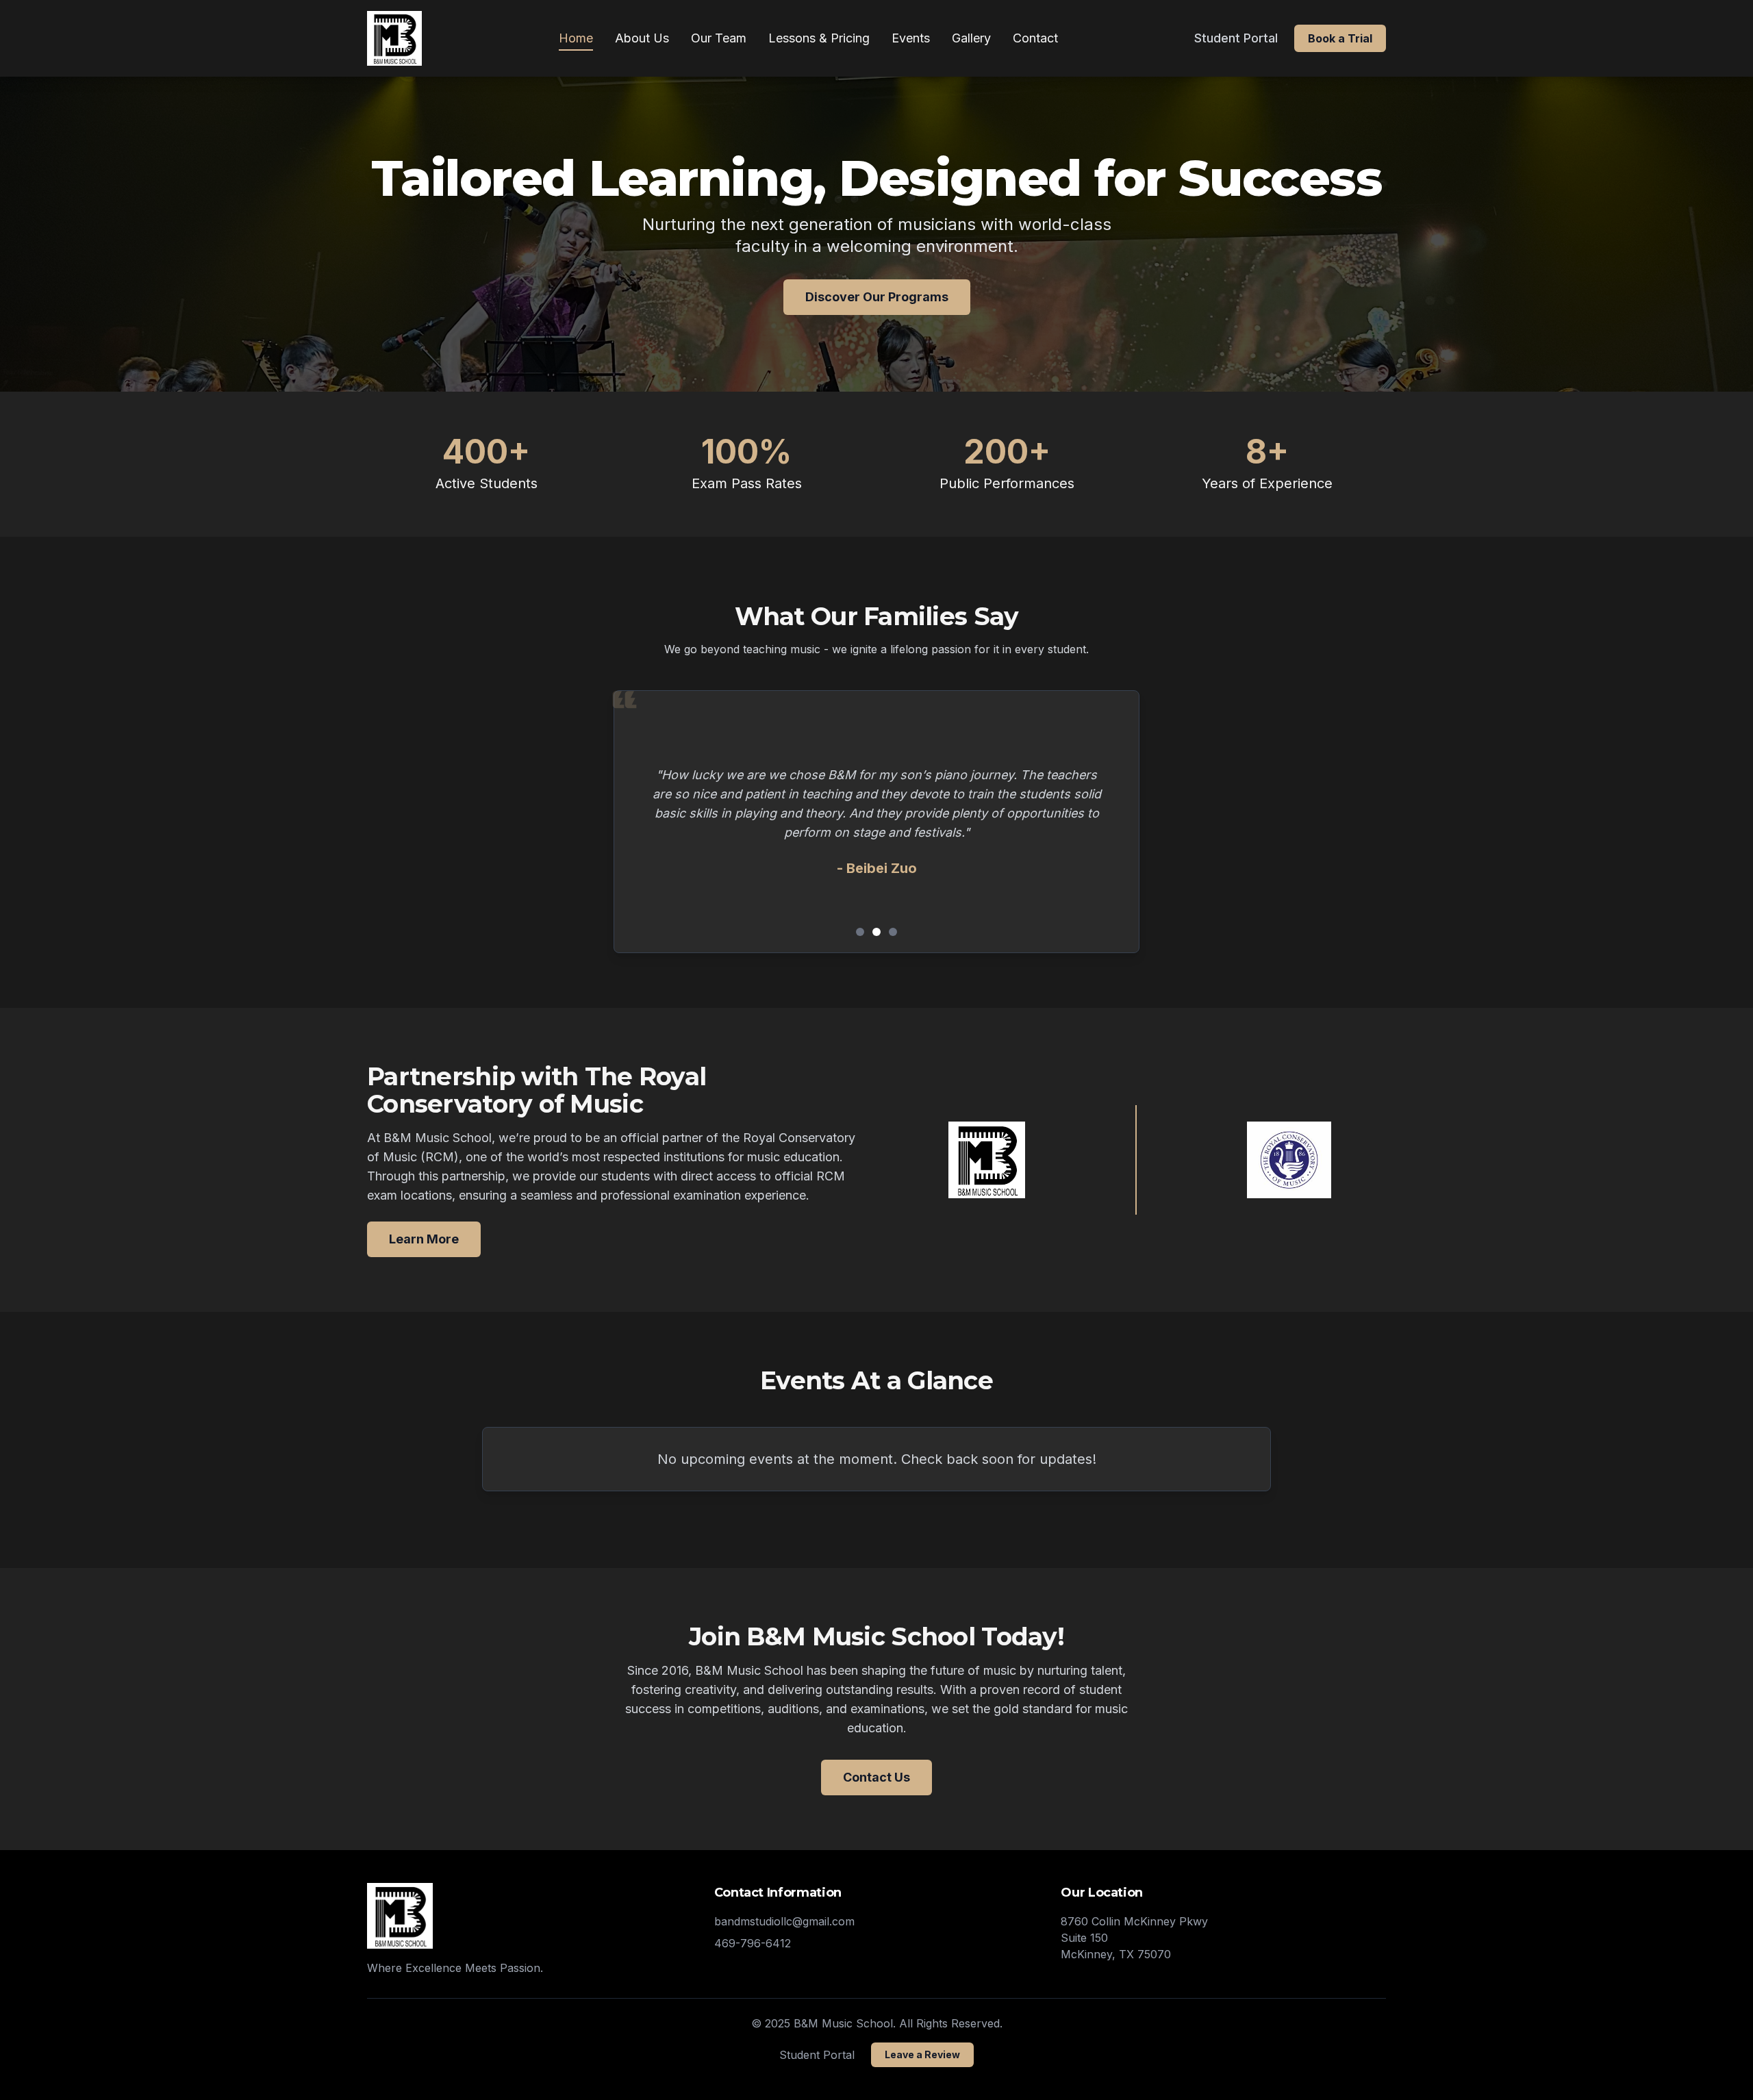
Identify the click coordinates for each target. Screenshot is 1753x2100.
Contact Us (876, 1777)
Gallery (971, 38)
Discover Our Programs (877, 297)
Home (576, 38)
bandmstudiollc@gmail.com (784, 1921)
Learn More (424, 1239)
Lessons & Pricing (819, 38)
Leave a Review (922, 2054)
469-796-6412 (753, 1943)
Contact (1035, 38)
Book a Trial (1340, 38)
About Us (642, 38)
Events (911, 38)
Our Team (719, 38)
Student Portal (1236, 38)
